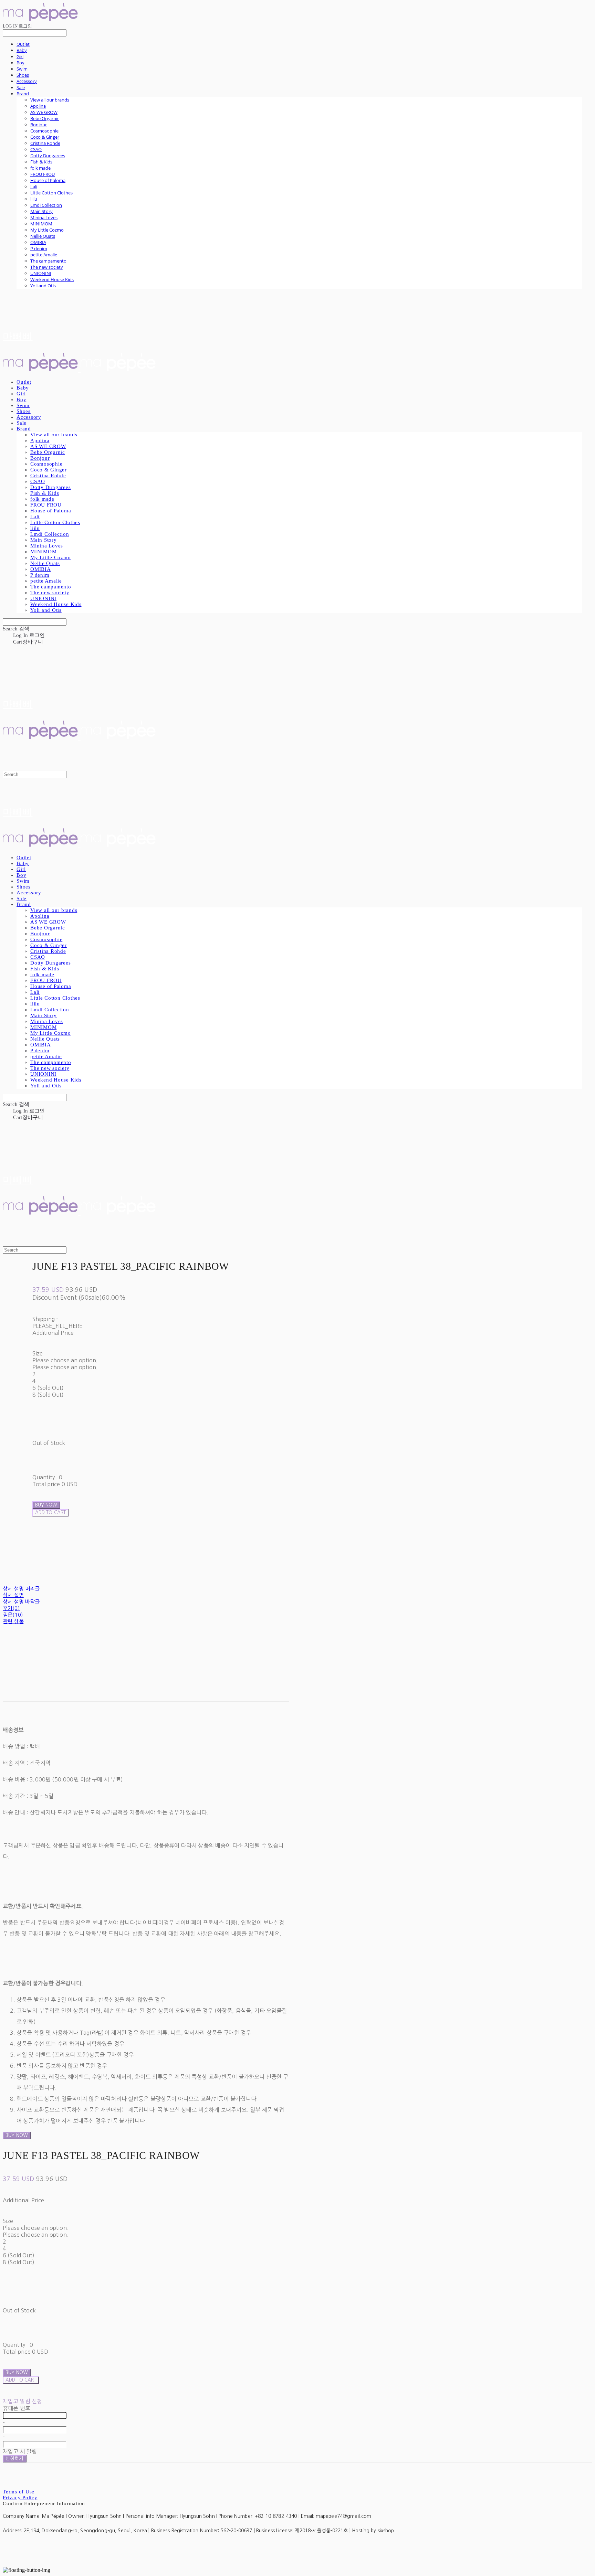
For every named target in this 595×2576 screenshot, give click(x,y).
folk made (40, 168)
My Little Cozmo (47, 230)
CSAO (36, 149)
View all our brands (50, 100)
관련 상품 (13, 1621)
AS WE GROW (44, 112)
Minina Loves (44, 217)
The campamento (48, 261)
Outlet (23, 44)
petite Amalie (44, 255)
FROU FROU (43, 174)
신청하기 (15, 2458)
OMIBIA (38, 242)
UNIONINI (41, 273)
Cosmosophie (44, 131)
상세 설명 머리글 (21, 1589)
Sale (21, 87)
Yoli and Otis (43, 286)
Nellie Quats (43, 236)
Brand (23, 94)
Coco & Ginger (45, 137)
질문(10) (13, 1615)
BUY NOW (17, 2135)
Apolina (38, 106)
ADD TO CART (21, 2380)
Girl (20, 56)
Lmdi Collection (46, 205)
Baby (22, 50)
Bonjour (39, 125)
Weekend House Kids (52, 279)
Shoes (23, 75)
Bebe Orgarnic (45, 118)
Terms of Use (19, 2492)
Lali (34, 187)
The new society (47, 267)
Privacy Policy (20, 2498)
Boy (20, 63)
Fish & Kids (41, 162)
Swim (22, 69)
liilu (34, 199)
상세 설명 (13, 1595)
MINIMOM (41, 224)
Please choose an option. (65, 1360)
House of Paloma (48, 180)
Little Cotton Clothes (51, 193)
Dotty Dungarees (48, 156)
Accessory (27, 81)
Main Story (41, 211)
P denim (39, 248)
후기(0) (11, 1608)
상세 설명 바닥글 (21, 1602)
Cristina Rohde (45, 143)
